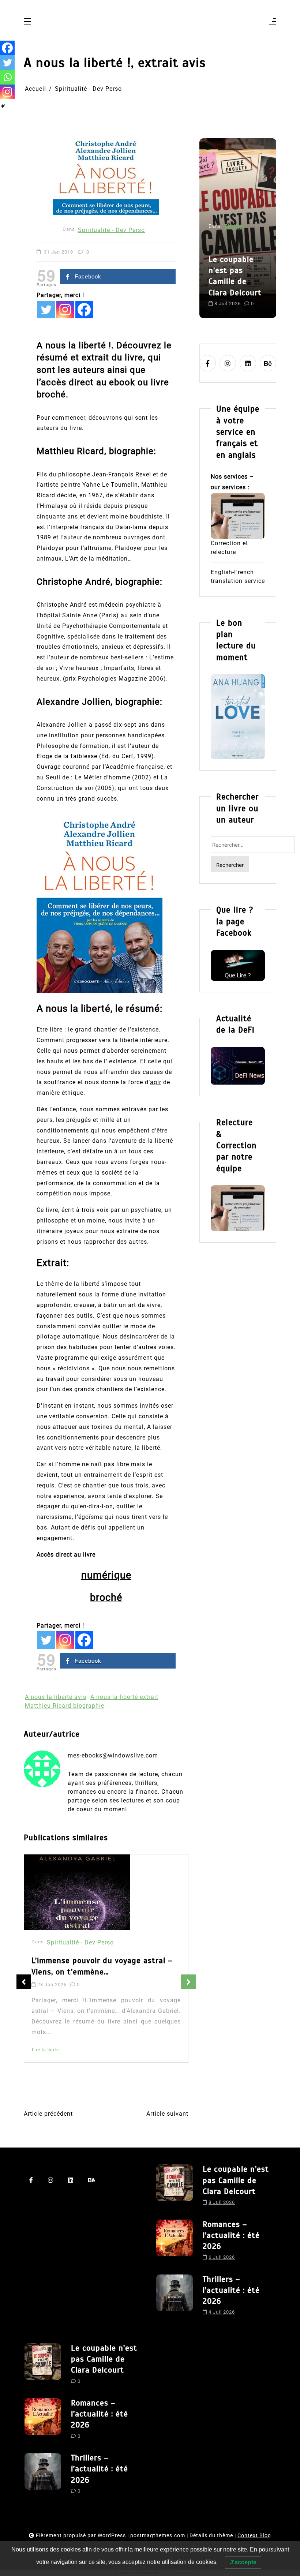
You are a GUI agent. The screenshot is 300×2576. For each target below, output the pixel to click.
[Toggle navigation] (27, 22)
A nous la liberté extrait (124, 1697)
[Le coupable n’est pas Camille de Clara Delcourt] (175, 2187)
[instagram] (228, 363)
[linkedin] (248, 363)
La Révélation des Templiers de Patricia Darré (106, 1968)
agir (156, 1082)
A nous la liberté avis (56, 1697)
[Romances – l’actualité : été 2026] (175, 2243)
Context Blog (254, 2535)
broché (106, 1598)
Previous (24, 1982)
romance (222, 296)
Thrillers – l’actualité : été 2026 (231, 2290)
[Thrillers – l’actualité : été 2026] (175, 2298)
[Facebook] (84, 310)
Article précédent (48, 2114)
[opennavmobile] (273, 22)
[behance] (268, 363)
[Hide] (3, 106)
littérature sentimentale (228, 283)
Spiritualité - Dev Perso (111, 230)
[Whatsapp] (7, 77)
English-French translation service (238, 576)
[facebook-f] (208, 363)
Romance (237, 200)
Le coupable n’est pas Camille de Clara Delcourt (236, 2180)
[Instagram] (65, 310)
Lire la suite (46, 2070)
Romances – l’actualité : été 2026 (237, 243)
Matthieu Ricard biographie (65, 1706)
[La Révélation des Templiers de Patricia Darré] (80, 1893)
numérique (106, 1575)
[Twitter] (46, 310)
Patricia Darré (54, 2053)
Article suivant (167, 2114)
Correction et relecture (229, 548)
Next (188, 1982)
